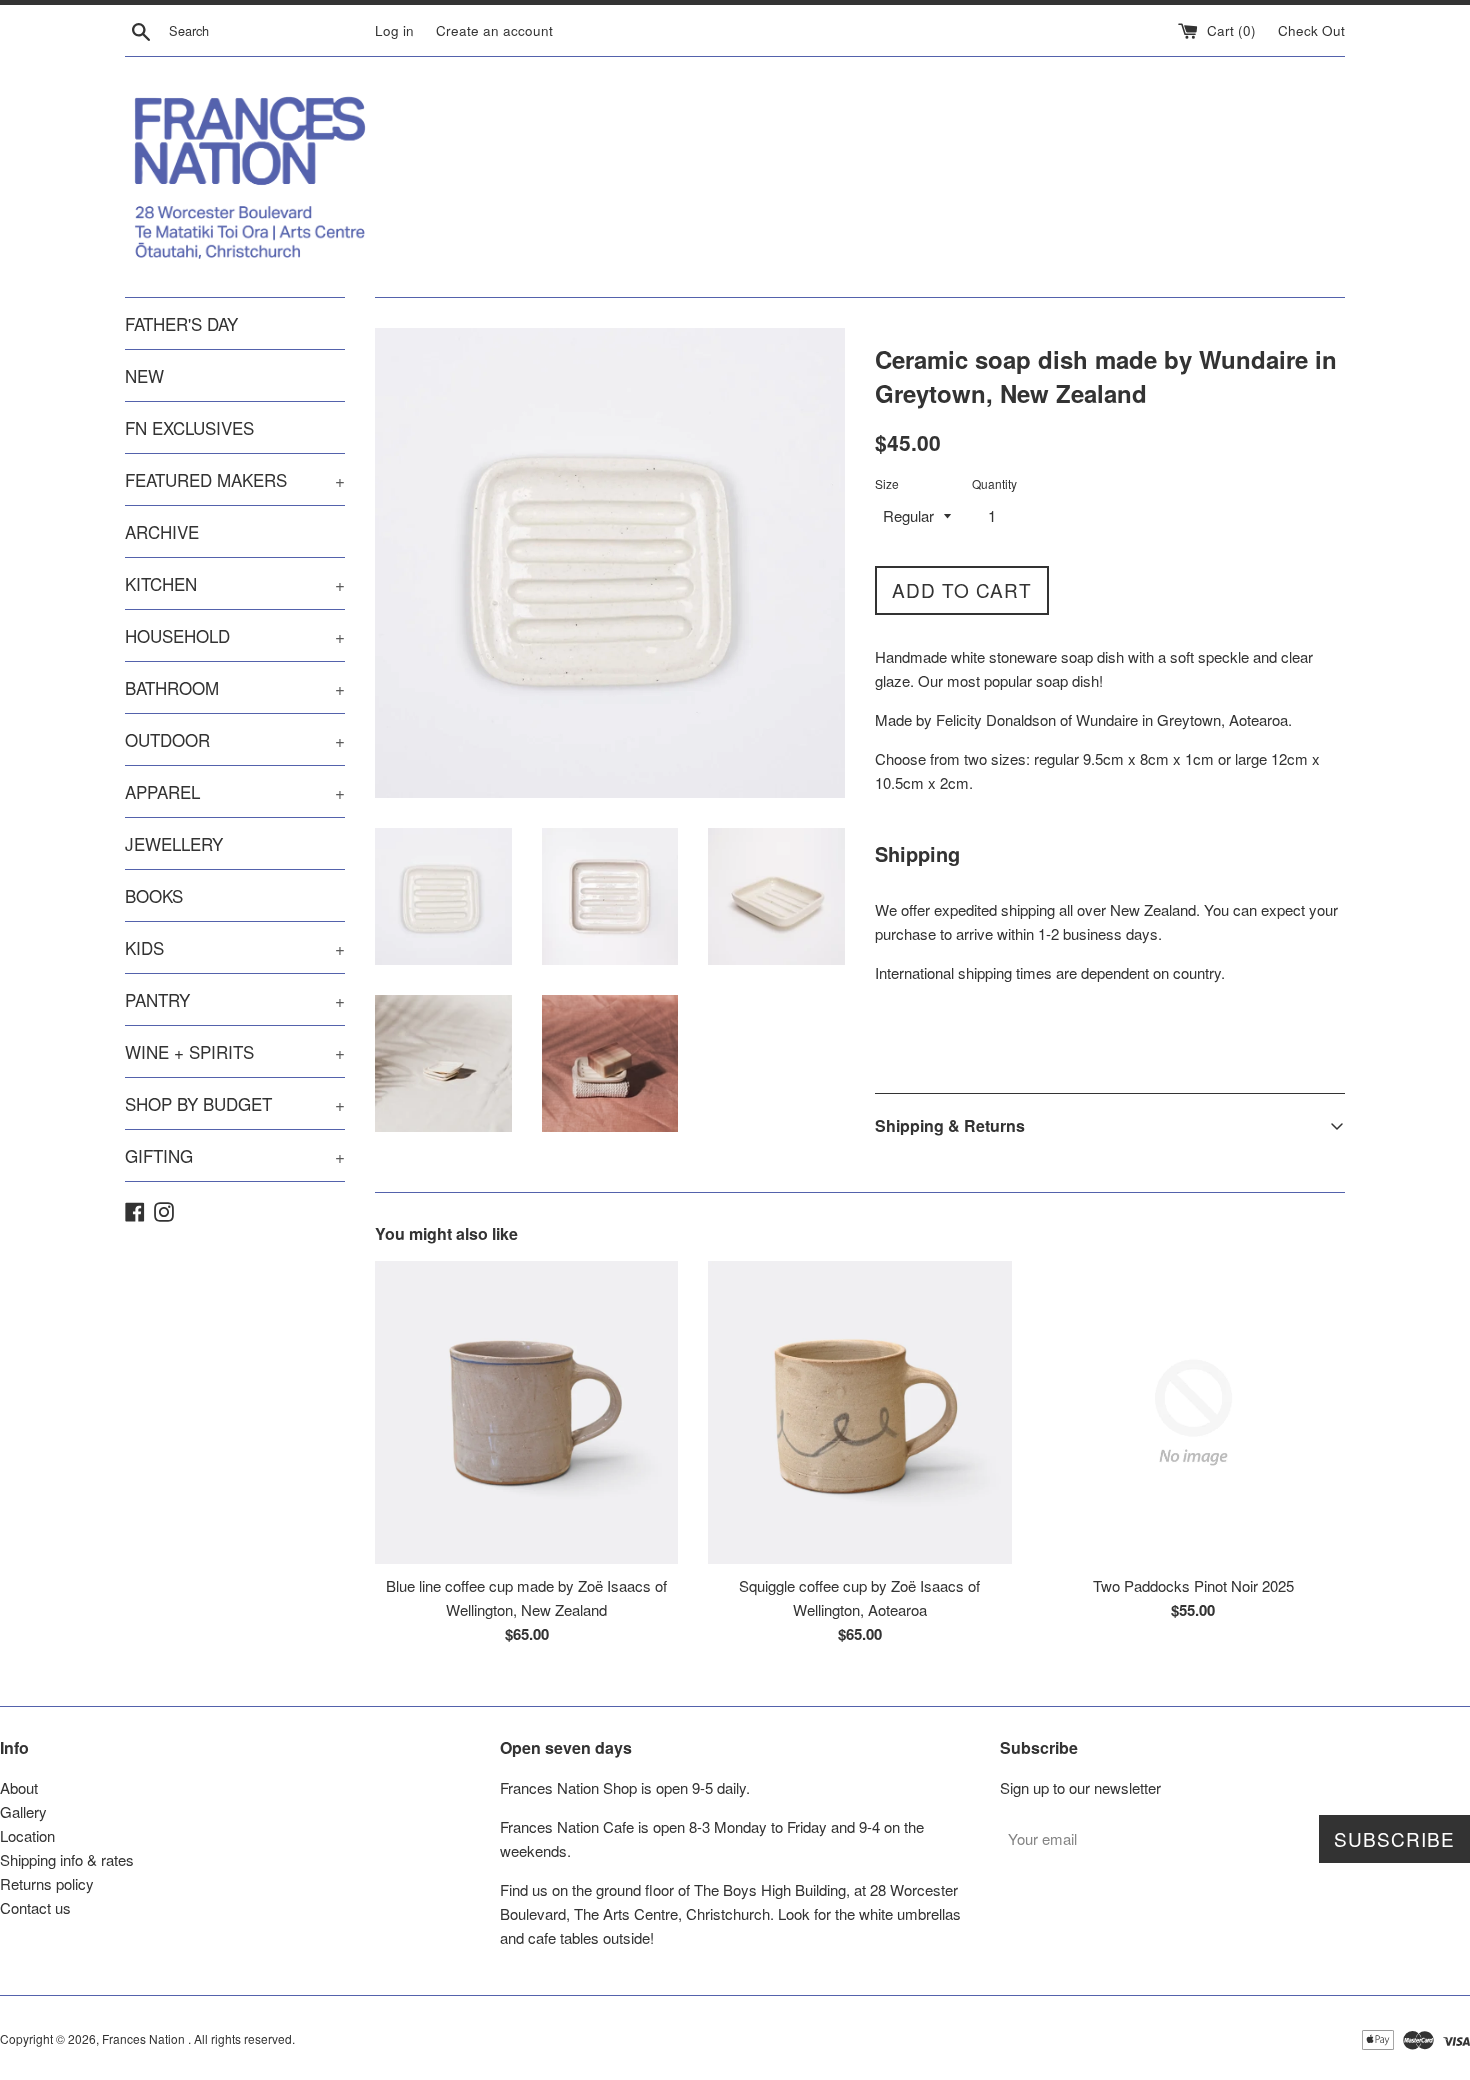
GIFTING (235, 1155)
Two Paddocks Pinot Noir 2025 (1193, 1585)
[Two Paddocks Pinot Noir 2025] (1193, 1412)
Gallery (23, 1811)
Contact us (35, 1907)
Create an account (494, 30)
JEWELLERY (174, 843)
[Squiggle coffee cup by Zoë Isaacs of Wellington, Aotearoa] (859, 1412)
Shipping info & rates (67, 1859)
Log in (394, 30)
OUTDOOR (235, 739)
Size (887, 483)
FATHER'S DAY (181, 323)
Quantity (994, 483)
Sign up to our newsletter (1080, 1787)
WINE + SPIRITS (235, 1051)
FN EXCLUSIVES (189, 427)
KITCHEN (235, 583)
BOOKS (154, 895)
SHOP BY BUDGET (235, 1103)
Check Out (1311, 30)
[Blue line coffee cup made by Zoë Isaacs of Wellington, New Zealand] (526, 1412)
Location (27, 1835)
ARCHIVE (162, 531)
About (19, 1787)
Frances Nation (145, 2038)
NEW (144, 375)
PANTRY (235, 999)
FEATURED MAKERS (235, 479)
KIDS (235, 947)
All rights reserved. (244, 2038)
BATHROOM (235, 687)
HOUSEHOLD (235, 635)
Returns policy (47, 1883)
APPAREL (235, 791)
